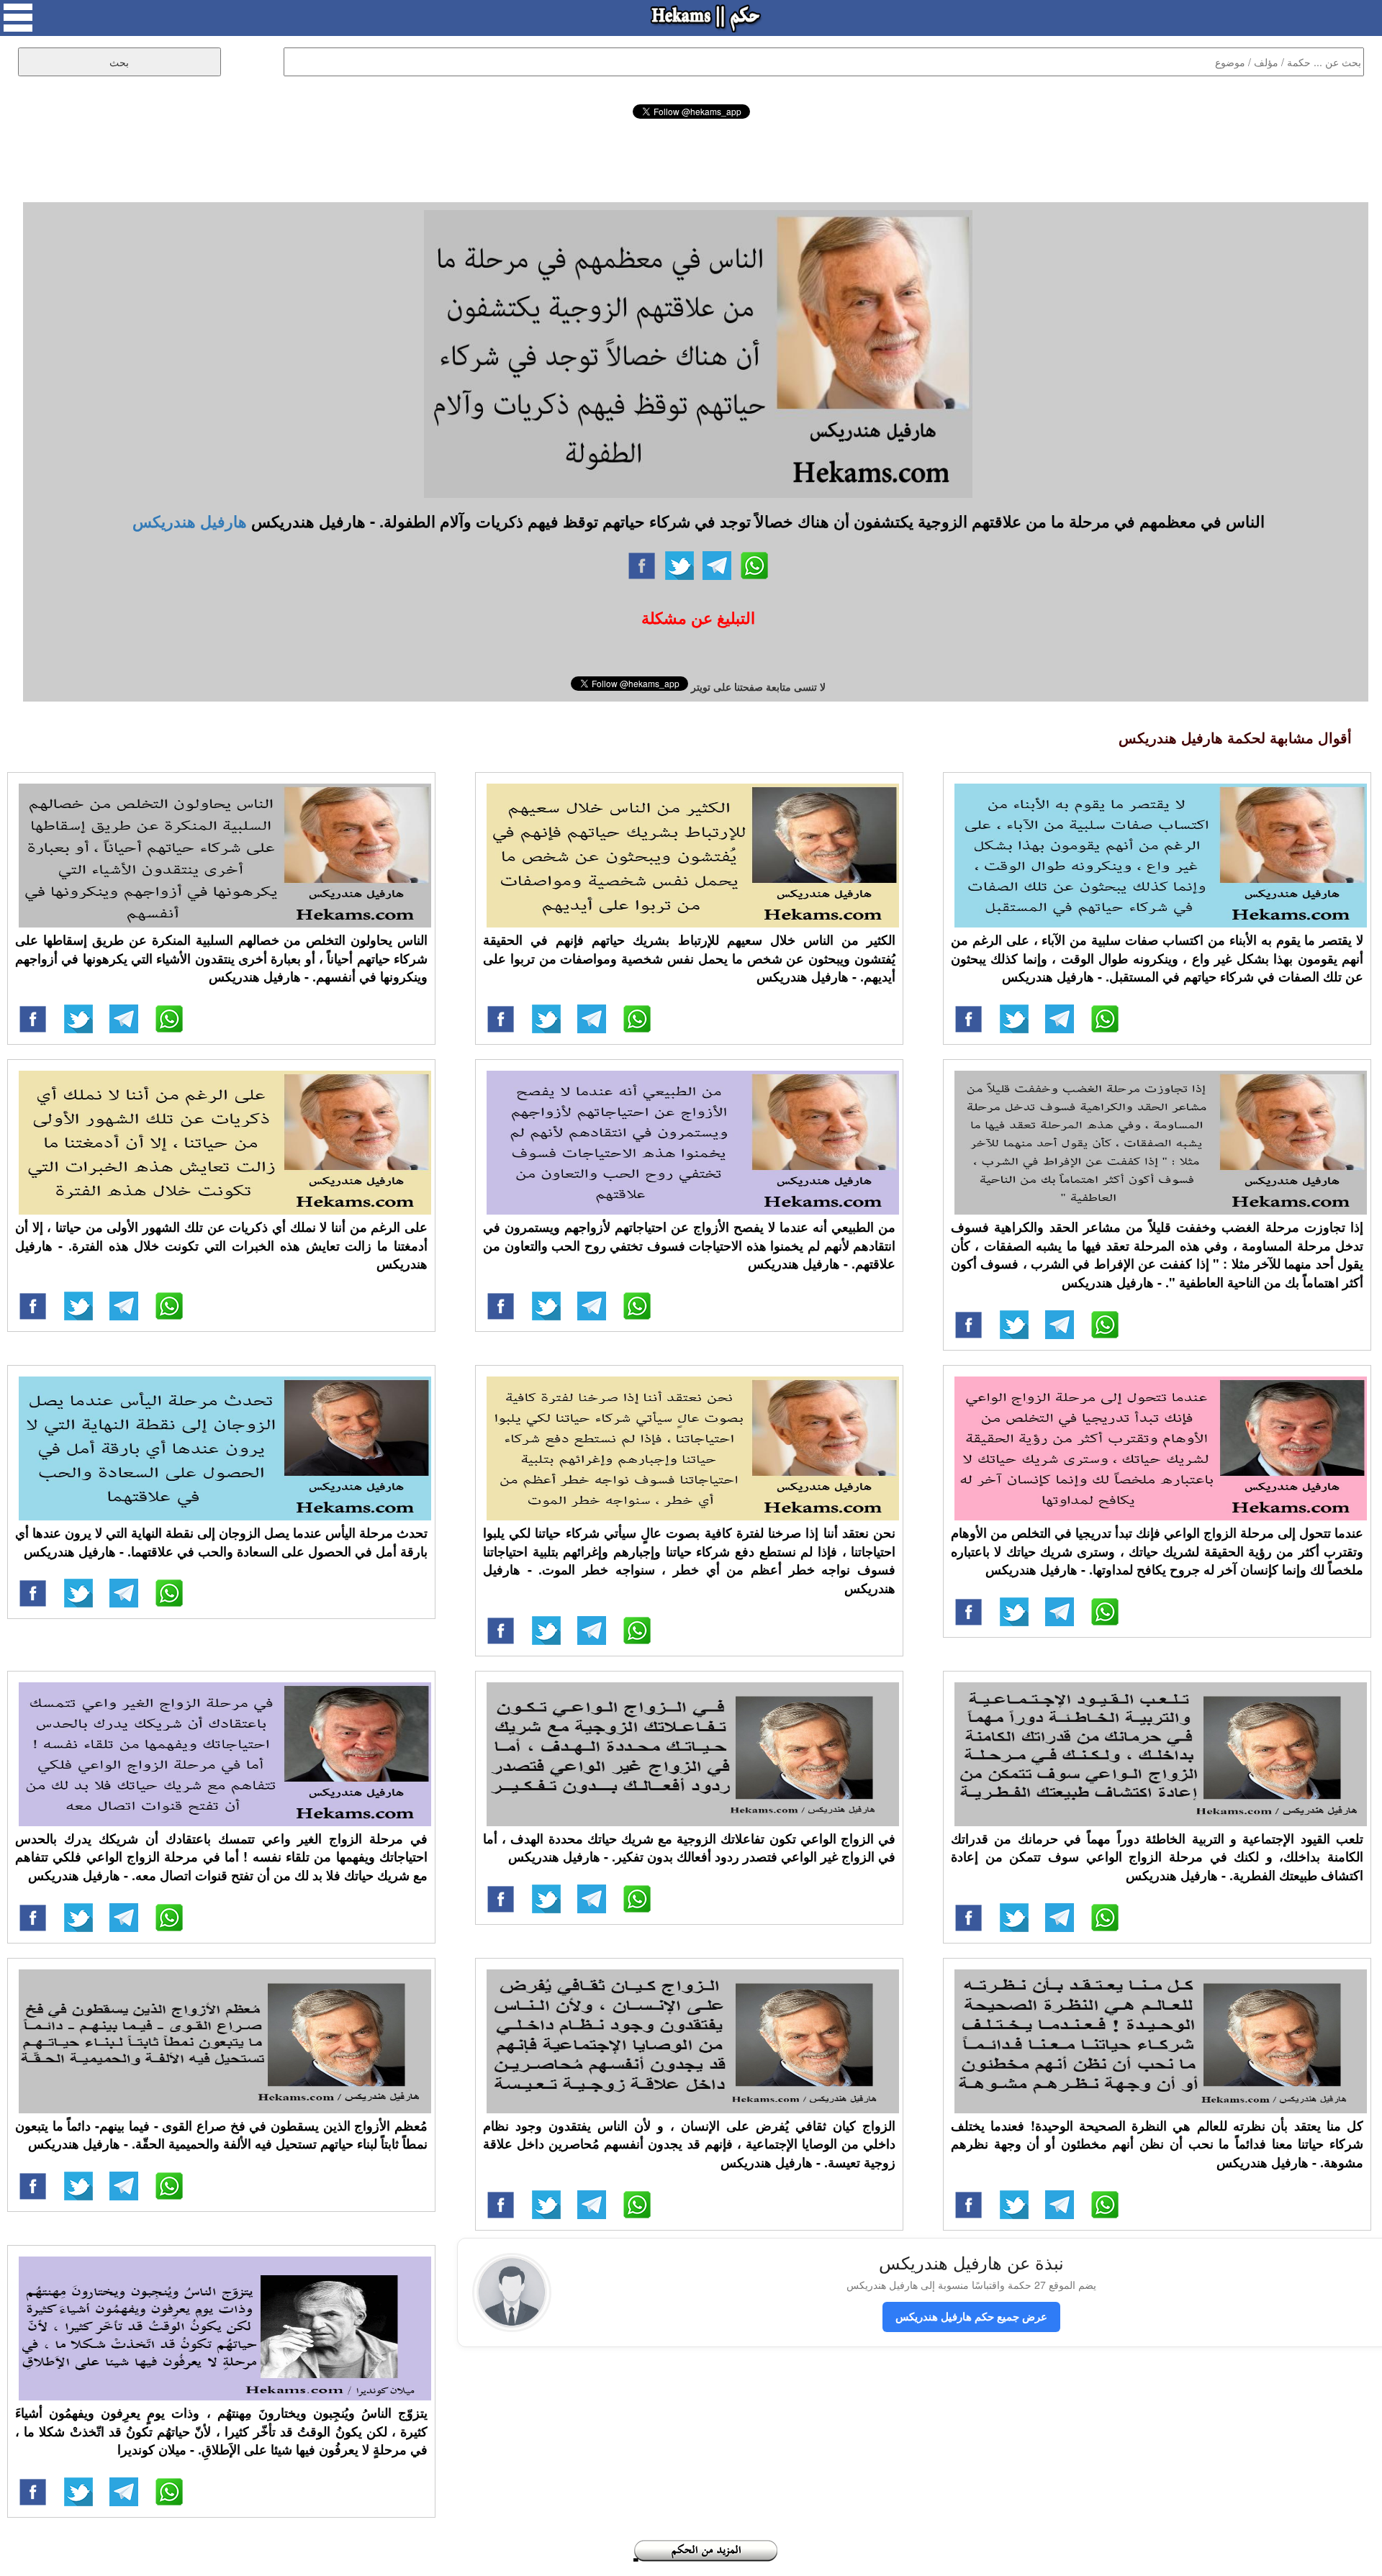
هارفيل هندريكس (190, 521)
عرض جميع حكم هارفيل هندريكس (971, 2316)
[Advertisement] (691, 158)
